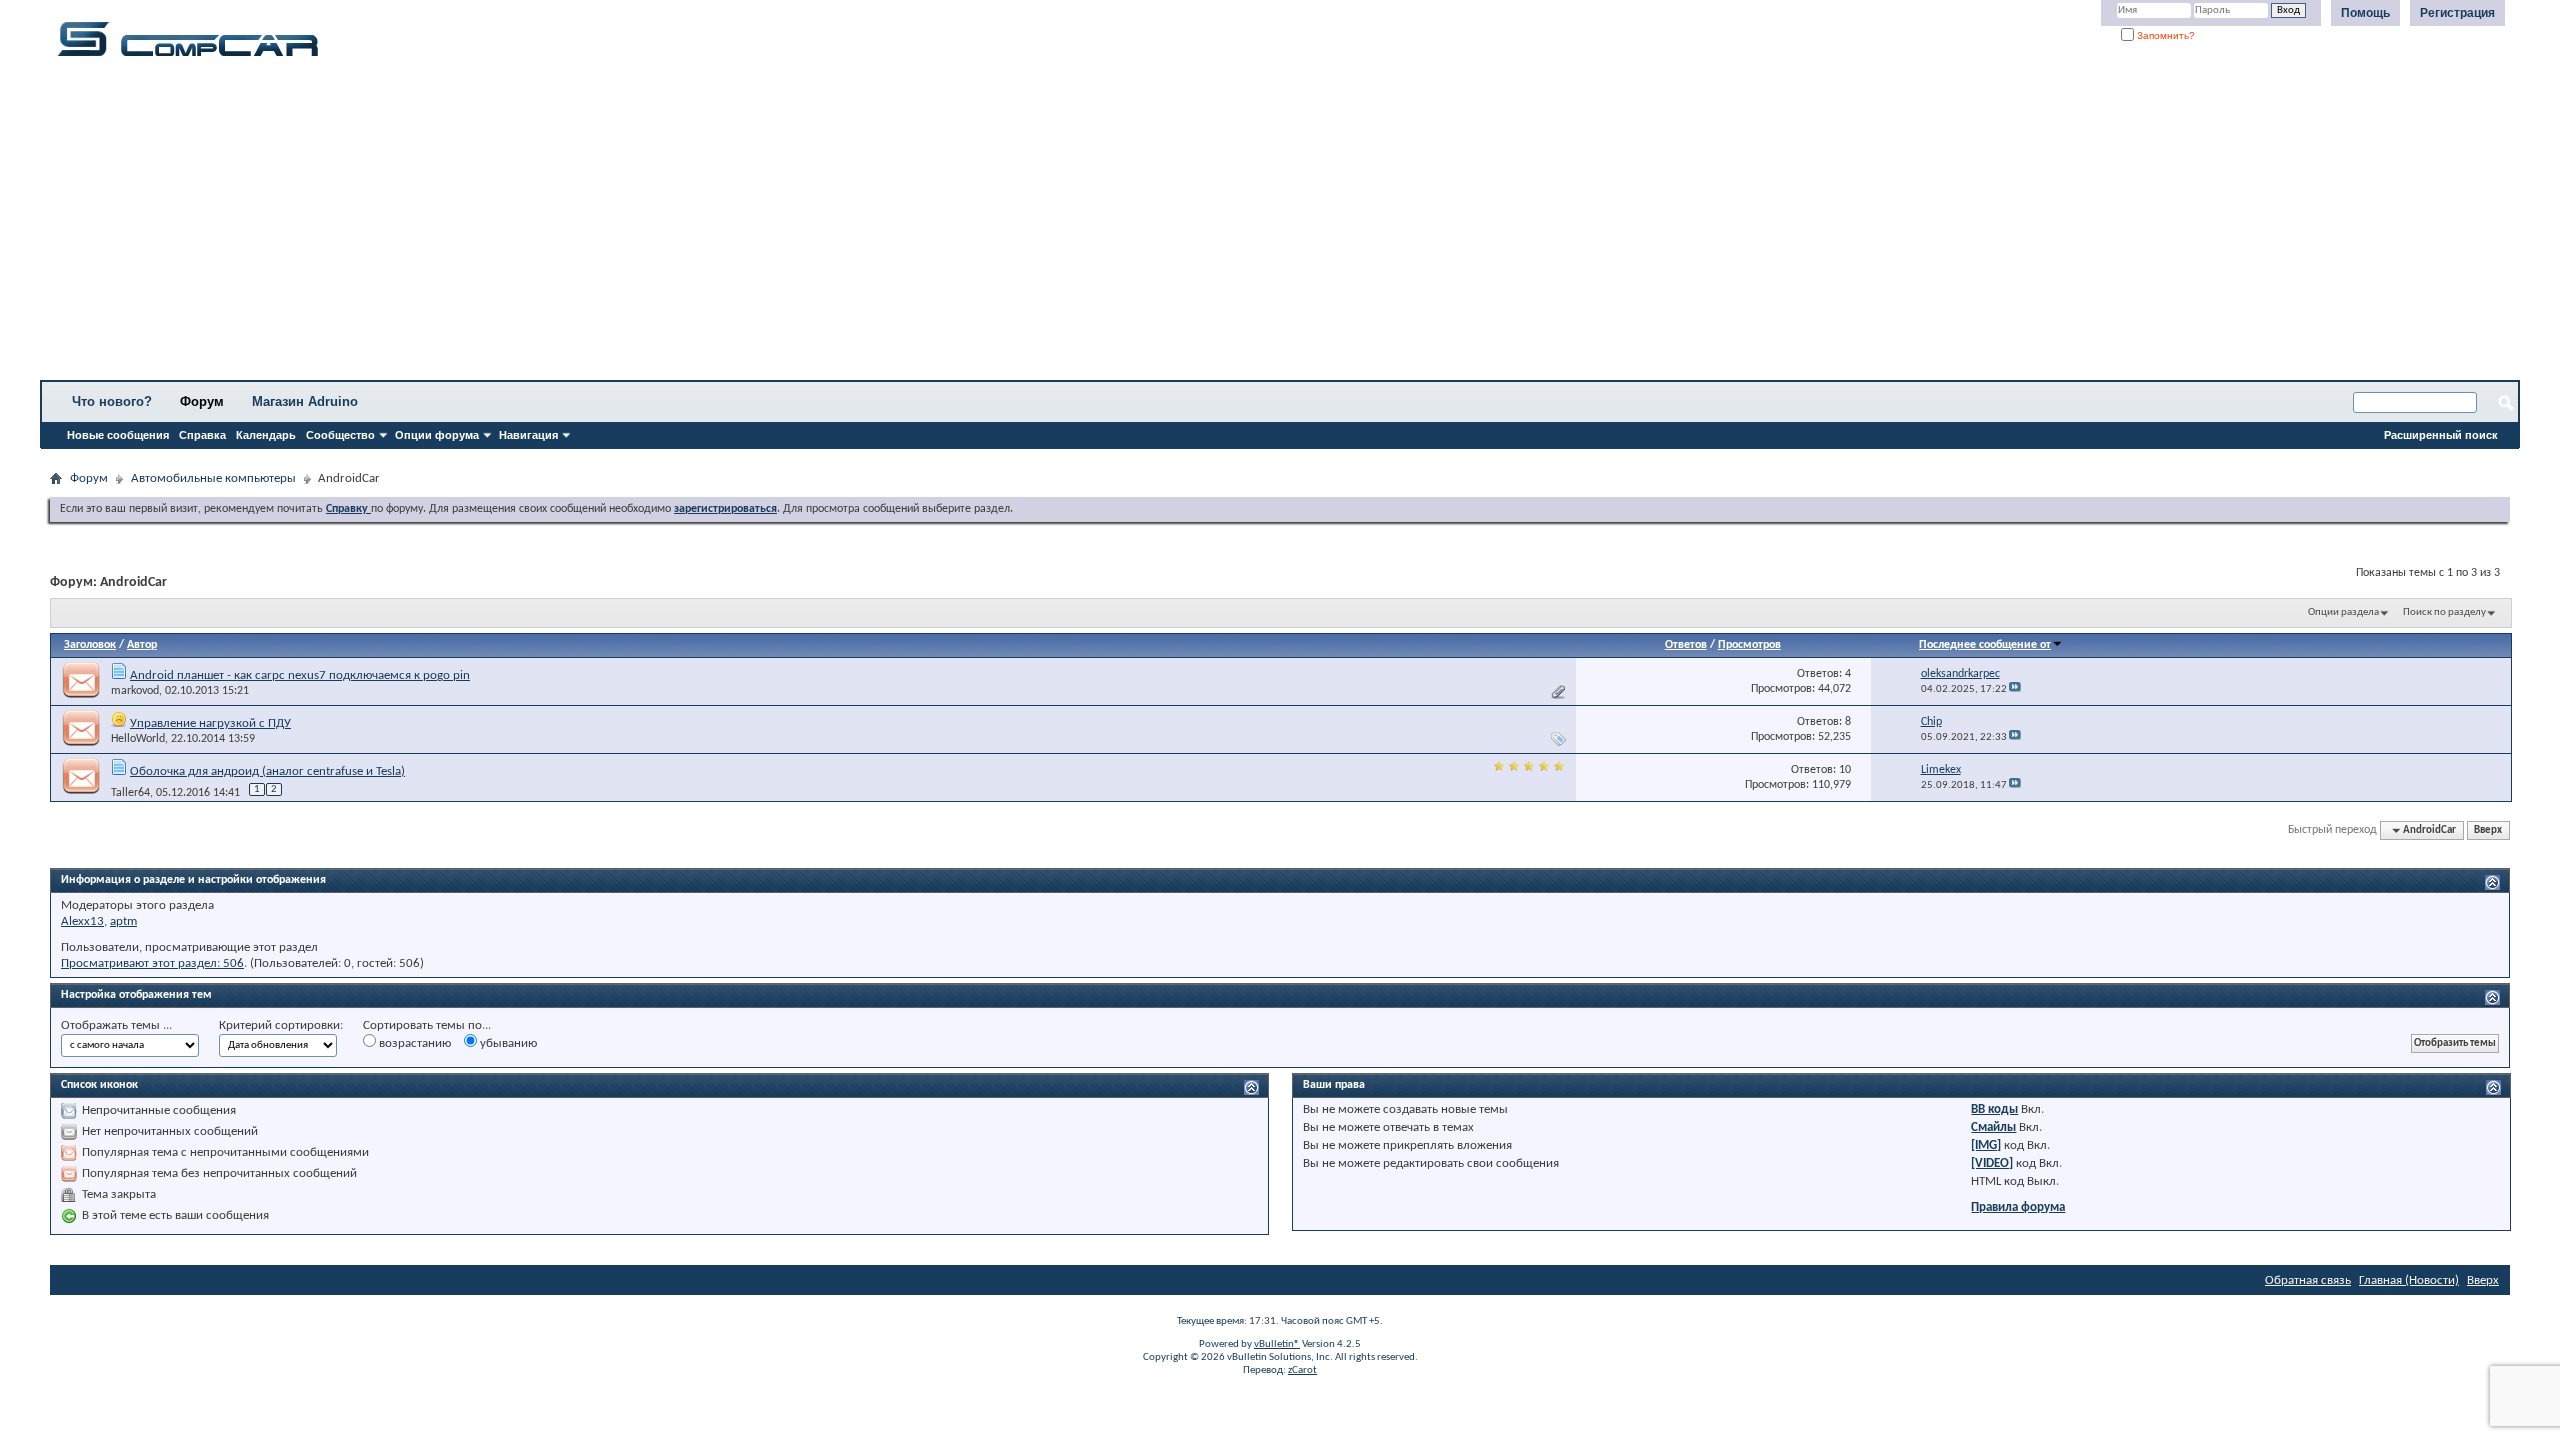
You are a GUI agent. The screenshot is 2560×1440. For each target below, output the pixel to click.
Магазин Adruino (305, 401)
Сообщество (340, 435)
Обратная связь (2308, 1280)
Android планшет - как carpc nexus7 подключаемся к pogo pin (300, 675)
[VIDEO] (1992, 1163)
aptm (123, 921)
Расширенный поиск (2441, 435)
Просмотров (1749, 645)
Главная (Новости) (2409, 1280)
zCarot (1302, 1370)
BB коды (1994, 1109)
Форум (202, 401)
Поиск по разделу (2444, 612)
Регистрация (2457, 13)
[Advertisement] (625, 225)
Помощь (2365, 13)
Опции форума (437, 435)
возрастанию (413, 1043)
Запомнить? (2164, 35)
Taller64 (130, 793)
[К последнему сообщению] (2015, 689)
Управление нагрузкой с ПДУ (210, 723)
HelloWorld (138, 739)
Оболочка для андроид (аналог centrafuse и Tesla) (267, 771)
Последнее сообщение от (1985, 645)
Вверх (2488, 830)
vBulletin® (1277, 1344)
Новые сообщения (118, 435)
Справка (202, 435)
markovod (135, 691)
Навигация (528, 435)
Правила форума (2018, 1207)
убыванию (507, 1043)
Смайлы (1993, 1127)
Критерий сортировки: (281, 1025)
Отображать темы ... (116, 1025)
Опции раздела (2343, 612)
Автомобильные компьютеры (213, 478)
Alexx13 (82, 921)
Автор (142, 645)
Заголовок (90, 645)
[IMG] (1986, 1145)
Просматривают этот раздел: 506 (152, 963)
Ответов (1686, 645)
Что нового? (112, 401)
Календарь (266, 435)
